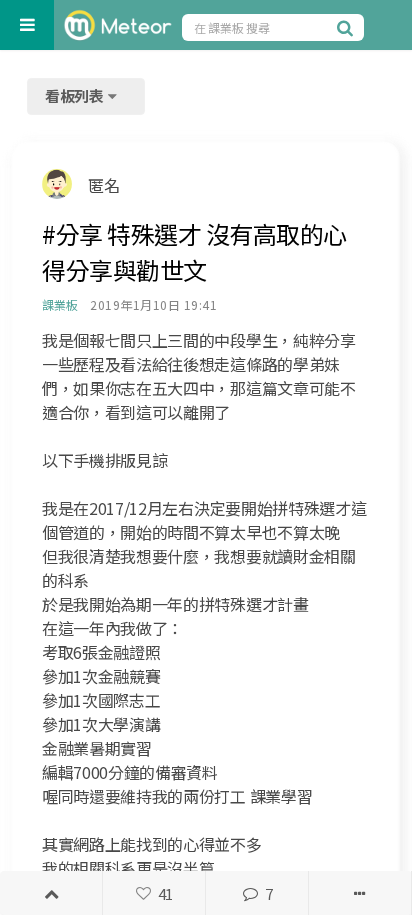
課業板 (59, 304)
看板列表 (76, 95)
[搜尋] (348, 27)
